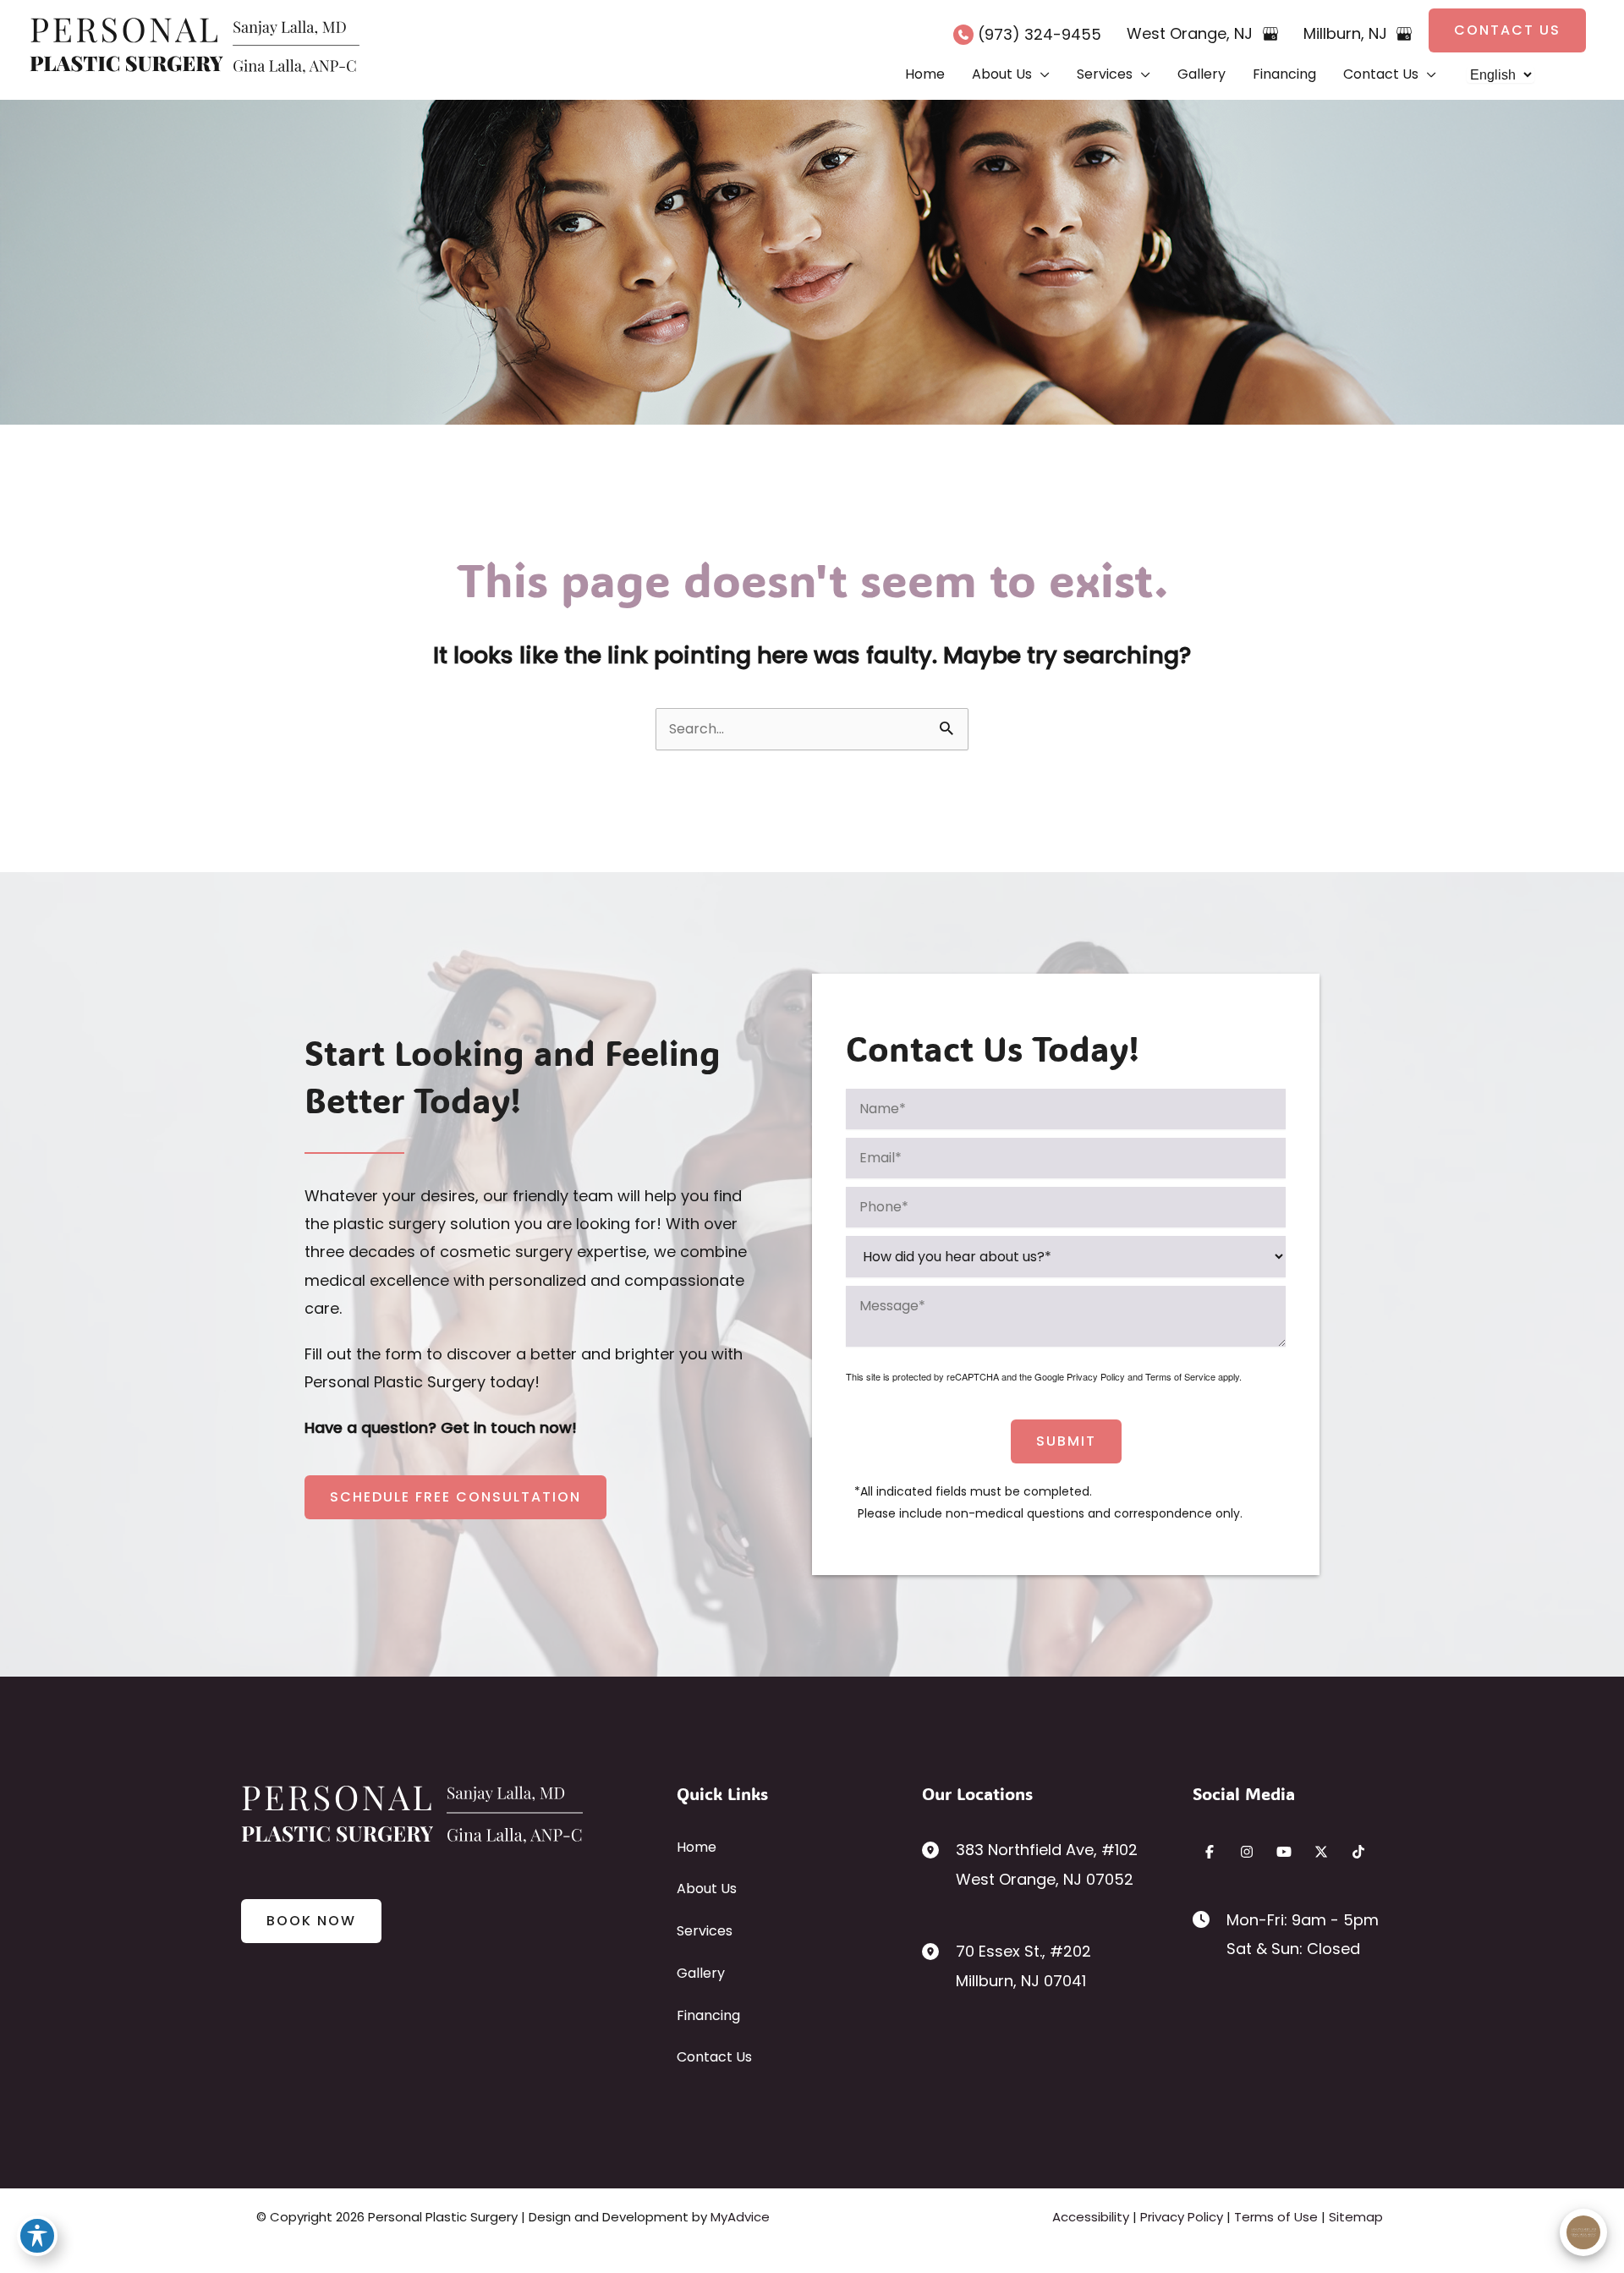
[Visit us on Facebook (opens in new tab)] (1210, 1852)
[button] (1507, 30)
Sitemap (1356, 2217)
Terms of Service (1180, 1376)
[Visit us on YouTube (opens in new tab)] (1284, 1852)
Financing (708, 2015)
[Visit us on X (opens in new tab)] (1321, 1852)
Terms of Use (1276, 2217)
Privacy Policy (1096, 1376)
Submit (1066, 1441)
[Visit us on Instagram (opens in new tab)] (1247, 1852)
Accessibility (1091, 2217)
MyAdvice (740, 2217)
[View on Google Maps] (1270, 34)
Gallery (701, 1973)
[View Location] (939, 1849)
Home (697, 1847)
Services (705, 1931)
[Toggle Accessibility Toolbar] (37, 2236)
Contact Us (714, 2057)
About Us (707, 1889)
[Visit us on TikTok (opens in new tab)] (1358, 1852)
